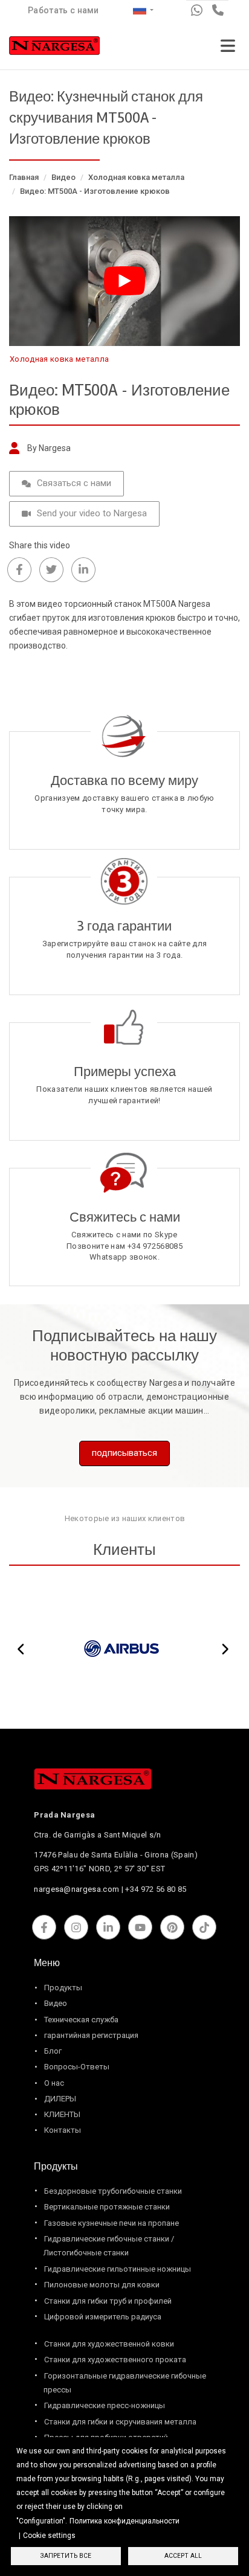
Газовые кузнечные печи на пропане (112, 2223)
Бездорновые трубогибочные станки (113, 2191)
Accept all (183, 2556)
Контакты (63, 2130)
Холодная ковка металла (136, 177)
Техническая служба (81, 2020)
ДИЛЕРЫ (60, 2099)
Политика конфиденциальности (124, 2521)
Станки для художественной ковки (109, 2344)
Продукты (63, 1988)
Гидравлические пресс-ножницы (105, 2405)
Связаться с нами (74, 483)
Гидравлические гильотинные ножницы (118, 2269)
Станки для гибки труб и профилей (108, 2301)
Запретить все (66, 2556)
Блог (53, 2051)
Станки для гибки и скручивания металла (120, 2422)
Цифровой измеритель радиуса (103, 2317)
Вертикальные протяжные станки (107, 2207)
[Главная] (54, 48)
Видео (63, 177)
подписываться (124, 1453)
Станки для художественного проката (115, 2360)
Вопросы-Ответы (77, 2067)
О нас (54, 2083)
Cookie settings (49, 2536)
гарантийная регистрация (91, 2035)
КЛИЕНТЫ (62, 2114)
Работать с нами (63, 10)
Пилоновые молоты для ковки (102, 2285)
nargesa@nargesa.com (76, 1889)
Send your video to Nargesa (92, 513)
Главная (24, 177)
